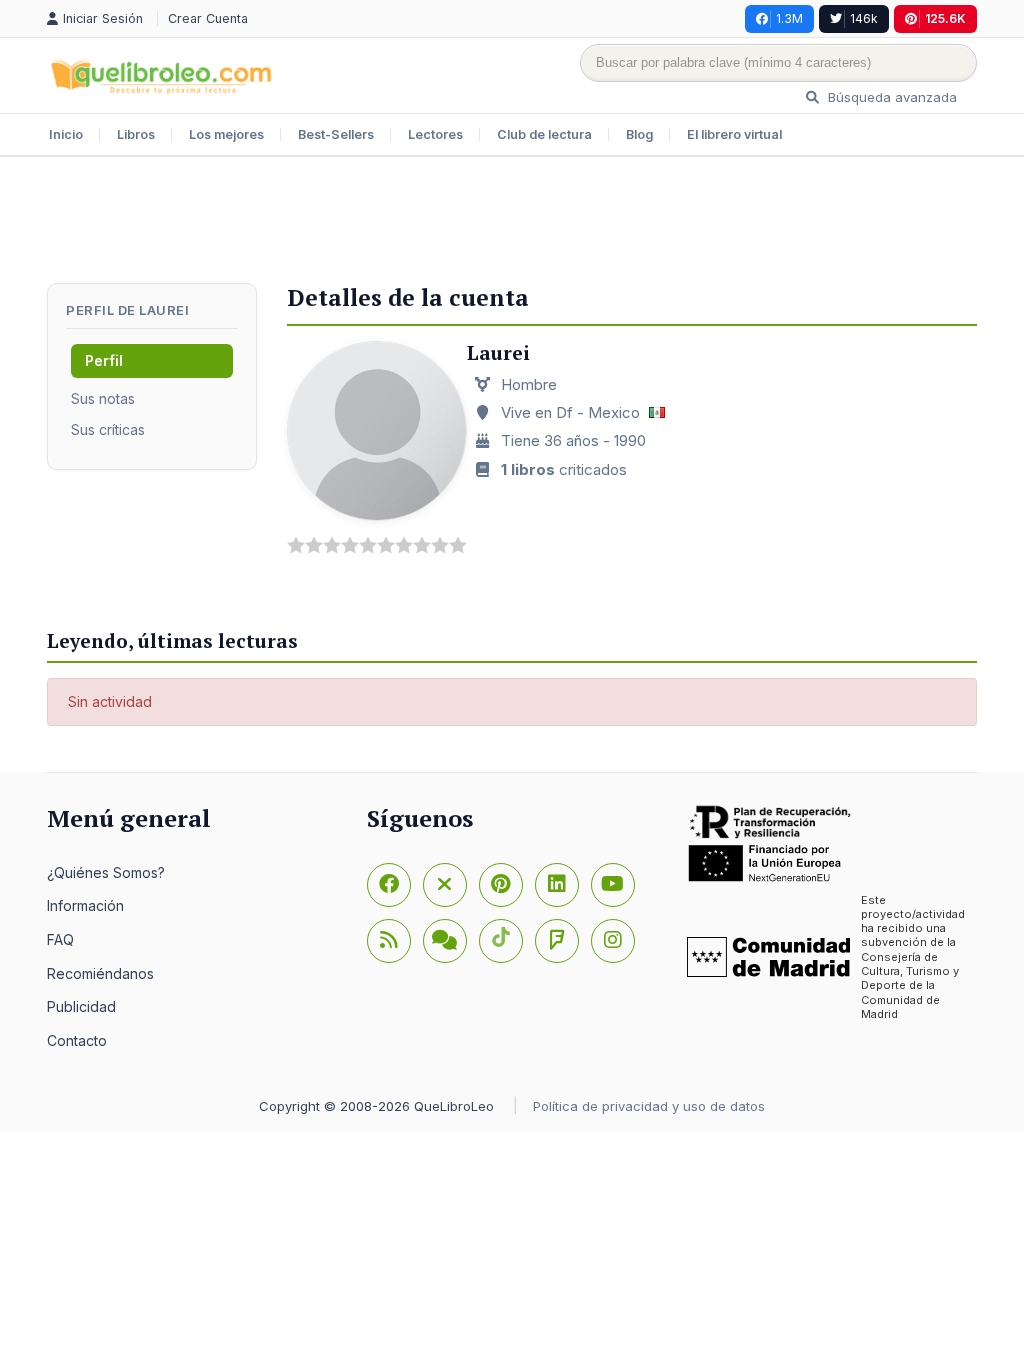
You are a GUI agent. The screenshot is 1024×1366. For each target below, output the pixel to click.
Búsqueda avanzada (890, 97)
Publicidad (81, 1006)
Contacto (77, 1040)
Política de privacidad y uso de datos (649, 1106)
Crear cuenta (208, 18)
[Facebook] (389, 885)
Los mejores (226, 134)
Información (85, 905)
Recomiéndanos (100, 973)
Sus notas (103, 398)
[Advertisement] (512, 222)
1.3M (789, 18)
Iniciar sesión (105, 18)
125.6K (945, 18)
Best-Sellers (336, 134)
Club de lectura (544, 134)
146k (864, 18)
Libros (136, 134)
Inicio (66, 134)
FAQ (60, 939)
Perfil (104, 360)
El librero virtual (734, 134)
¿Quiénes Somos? (106, 872)
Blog (639, 134)
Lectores (435, 134)
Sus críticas (108, 429)
